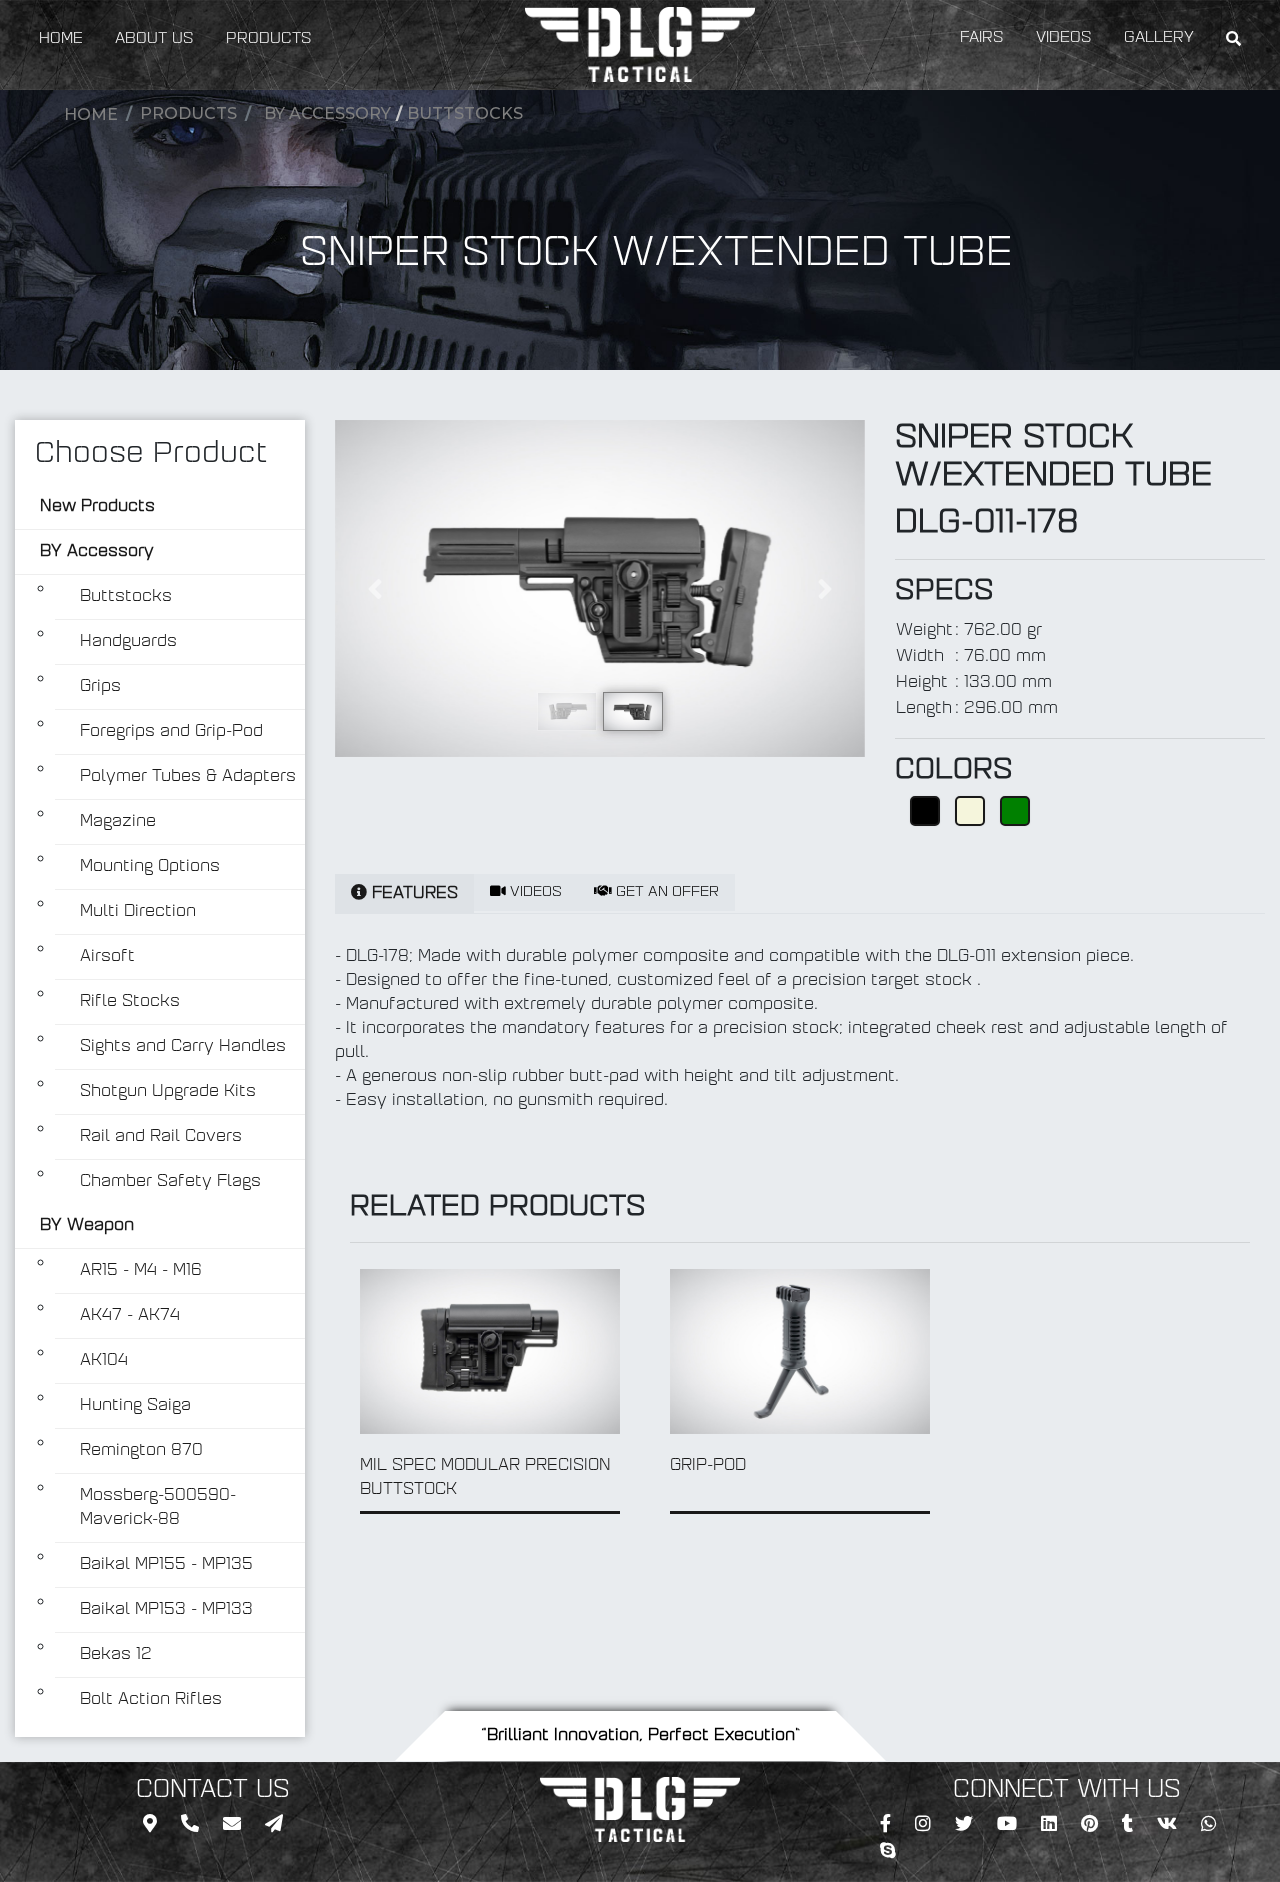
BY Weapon (87, 1226)
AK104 (104, 1361)
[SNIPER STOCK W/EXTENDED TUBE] (600, 588)
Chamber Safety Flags (170, 1182)
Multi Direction (138, 912)
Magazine (118, 822)
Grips (100, 687)
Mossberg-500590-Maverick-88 (158, 1508)
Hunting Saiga (135, 1406)
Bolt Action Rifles (151, 1700)
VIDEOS (1064, 38)
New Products (97, 507)
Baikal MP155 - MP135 (166, 1565)
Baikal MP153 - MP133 (166, 1610)
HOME (61, 39)
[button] (375, 588)
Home (91, 114)
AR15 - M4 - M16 (141, 1271)
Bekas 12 (116, 1655)
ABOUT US (154, 39)
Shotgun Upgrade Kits (168, 1092)
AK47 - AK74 (130, 1316)
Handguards (128, 642)
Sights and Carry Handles (183, 1047)
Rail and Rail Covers (161, 1137)
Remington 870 (141, 1451)
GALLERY (1159, 38)
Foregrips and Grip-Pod (171, 732)
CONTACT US (213, 1791)
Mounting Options (150, 867)
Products (188, 113)
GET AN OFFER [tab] (665, 892)
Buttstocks (465, 113)
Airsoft (107, 957)
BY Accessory (327, 113)
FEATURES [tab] (412, 894)
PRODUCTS (269, 39)
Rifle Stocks (130, 1002)
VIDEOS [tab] (534, 892)
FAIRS (982, 38)
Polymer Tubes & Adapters (188, 777)
